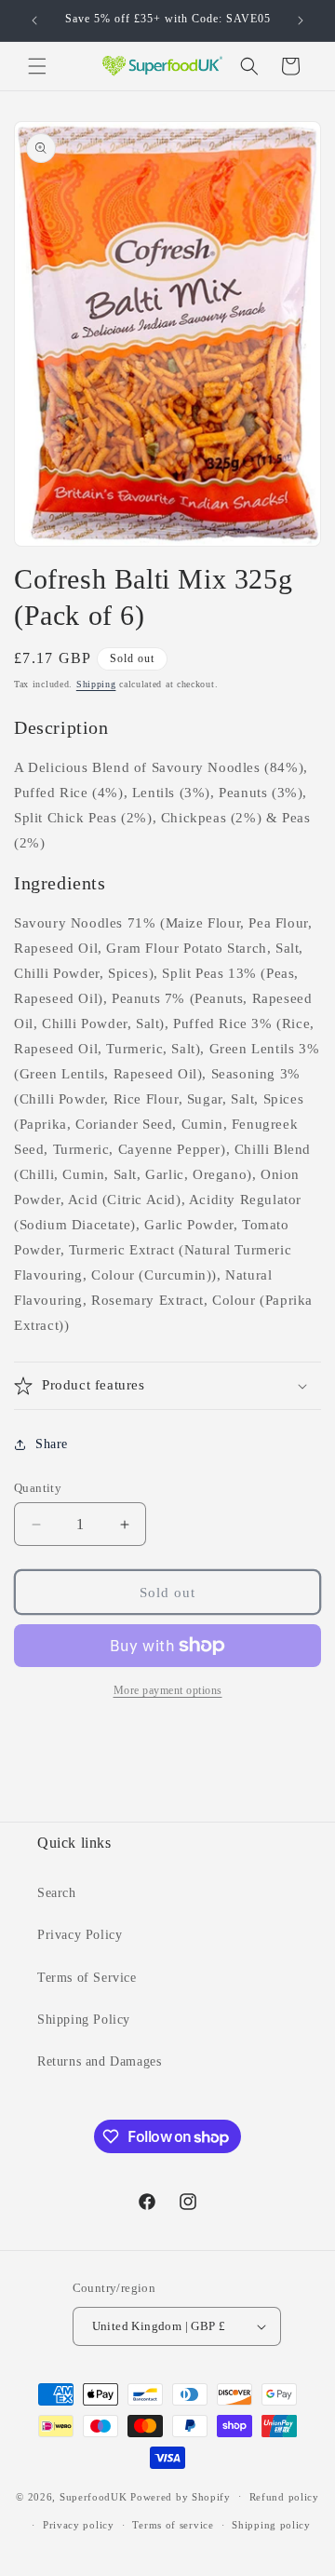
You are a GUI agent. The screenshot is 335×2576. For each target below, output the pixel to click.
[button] (37, 66)
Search (57, 1893)
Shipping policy (271, 2525)
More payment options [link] (168, 1690)
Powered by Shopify (181, 2496)
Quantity (38, 1488)
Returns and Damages (99, 2061)
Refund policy (284, 2497)
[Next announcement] (301, 20)
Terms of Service (87, 1978)
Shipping (96, 684)
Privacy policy (79, 2525)
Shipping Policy (84, 2020)
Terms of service (173, 2525)
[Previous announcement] (34, 20)
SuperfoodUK (94, 2496)
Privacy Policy (80, 1935)
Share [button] (52, 1444)
